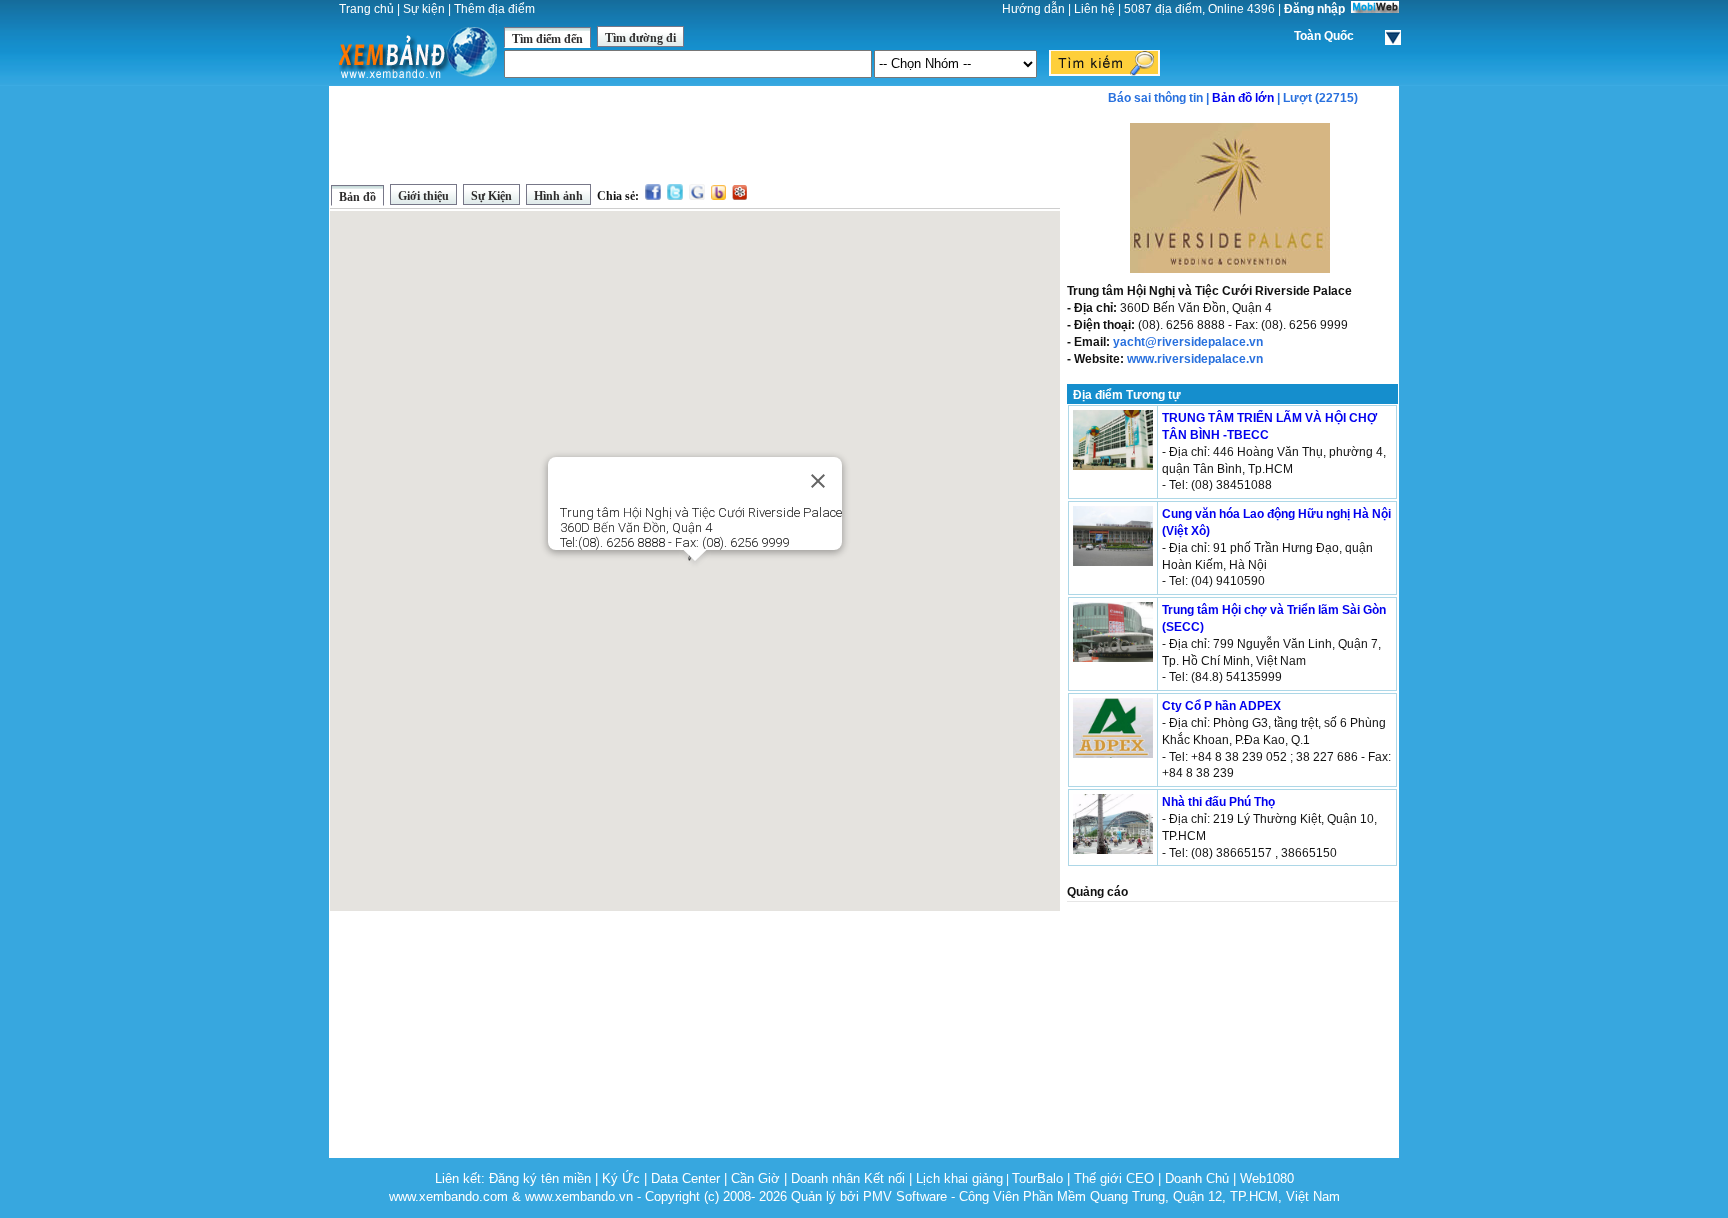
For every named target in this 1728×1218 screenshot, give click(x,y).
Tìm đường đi (640, 38)
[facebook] (653, 196)
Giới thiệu (423, 196)
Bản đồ (357, 197)
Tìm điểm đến (547, 39)
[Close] (818, 481)
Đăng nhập (1314, 9)
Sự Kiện (491, 196)
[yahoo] (718, 196)
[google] (697, 196)
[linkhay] (739, 196)
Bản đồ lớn (1243, 98)
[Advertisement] (695, 134)
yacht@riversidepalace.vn (1188, 342)
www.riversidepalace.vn (1195, 359)
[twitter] (675, 196)
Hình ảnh (558, 196)
